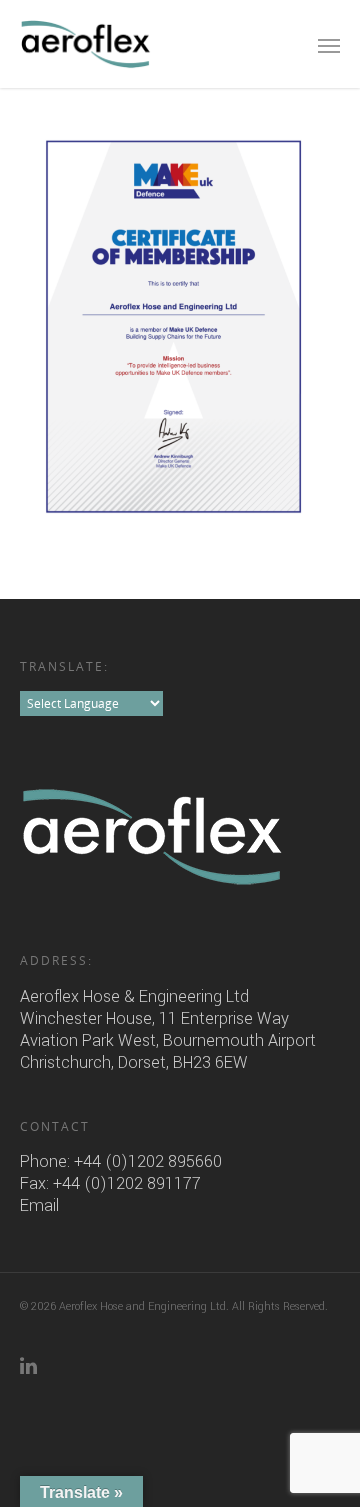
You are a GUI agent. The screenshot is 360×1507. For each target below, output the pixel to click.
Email (39, 1205)
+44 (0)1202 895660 (148, 1161)
